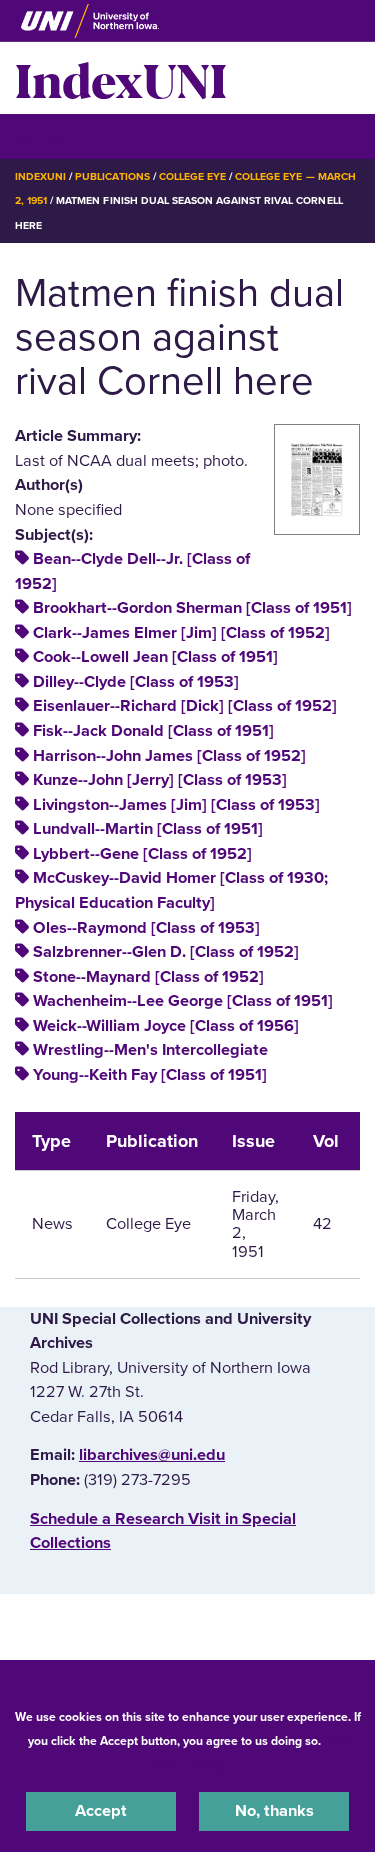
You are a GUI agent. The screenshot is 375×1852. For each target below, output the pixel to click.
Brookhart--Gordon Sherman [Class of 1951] (192, 608)
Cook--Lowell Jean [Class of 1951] (155, 657)
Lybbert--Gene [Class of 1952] (142, 854)
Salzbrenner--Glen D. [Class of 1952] (166, 952)
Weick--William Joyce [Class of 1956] (166, 1026)
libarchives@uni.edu (152, 1455)
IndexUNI (121, 78)
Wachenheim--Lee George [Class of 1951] (183, 1001)
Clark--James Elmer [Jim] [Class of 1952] (181, 633)
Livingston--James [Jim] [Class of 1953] (176, 805)
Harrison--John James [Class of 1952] (169, 756)
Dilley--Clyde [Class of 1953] (136, 682)
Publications (112, 176)
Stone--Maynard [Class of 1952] (148, 977)
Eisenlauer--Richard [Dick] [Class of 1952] (185, 706)
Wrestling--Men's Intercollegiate (150, 1050)
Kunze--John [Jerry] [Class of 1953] (160, 780)
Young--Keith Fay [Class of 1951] (150, 1075)
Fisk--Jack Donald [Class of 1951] (153, 731)
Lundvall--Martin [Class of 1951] (148, 829)
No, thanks (274, 1811)
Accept (101, 1811)
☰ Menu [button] (50, 135)
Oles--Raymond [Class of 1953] (146, 928)
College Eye (192, 176)
